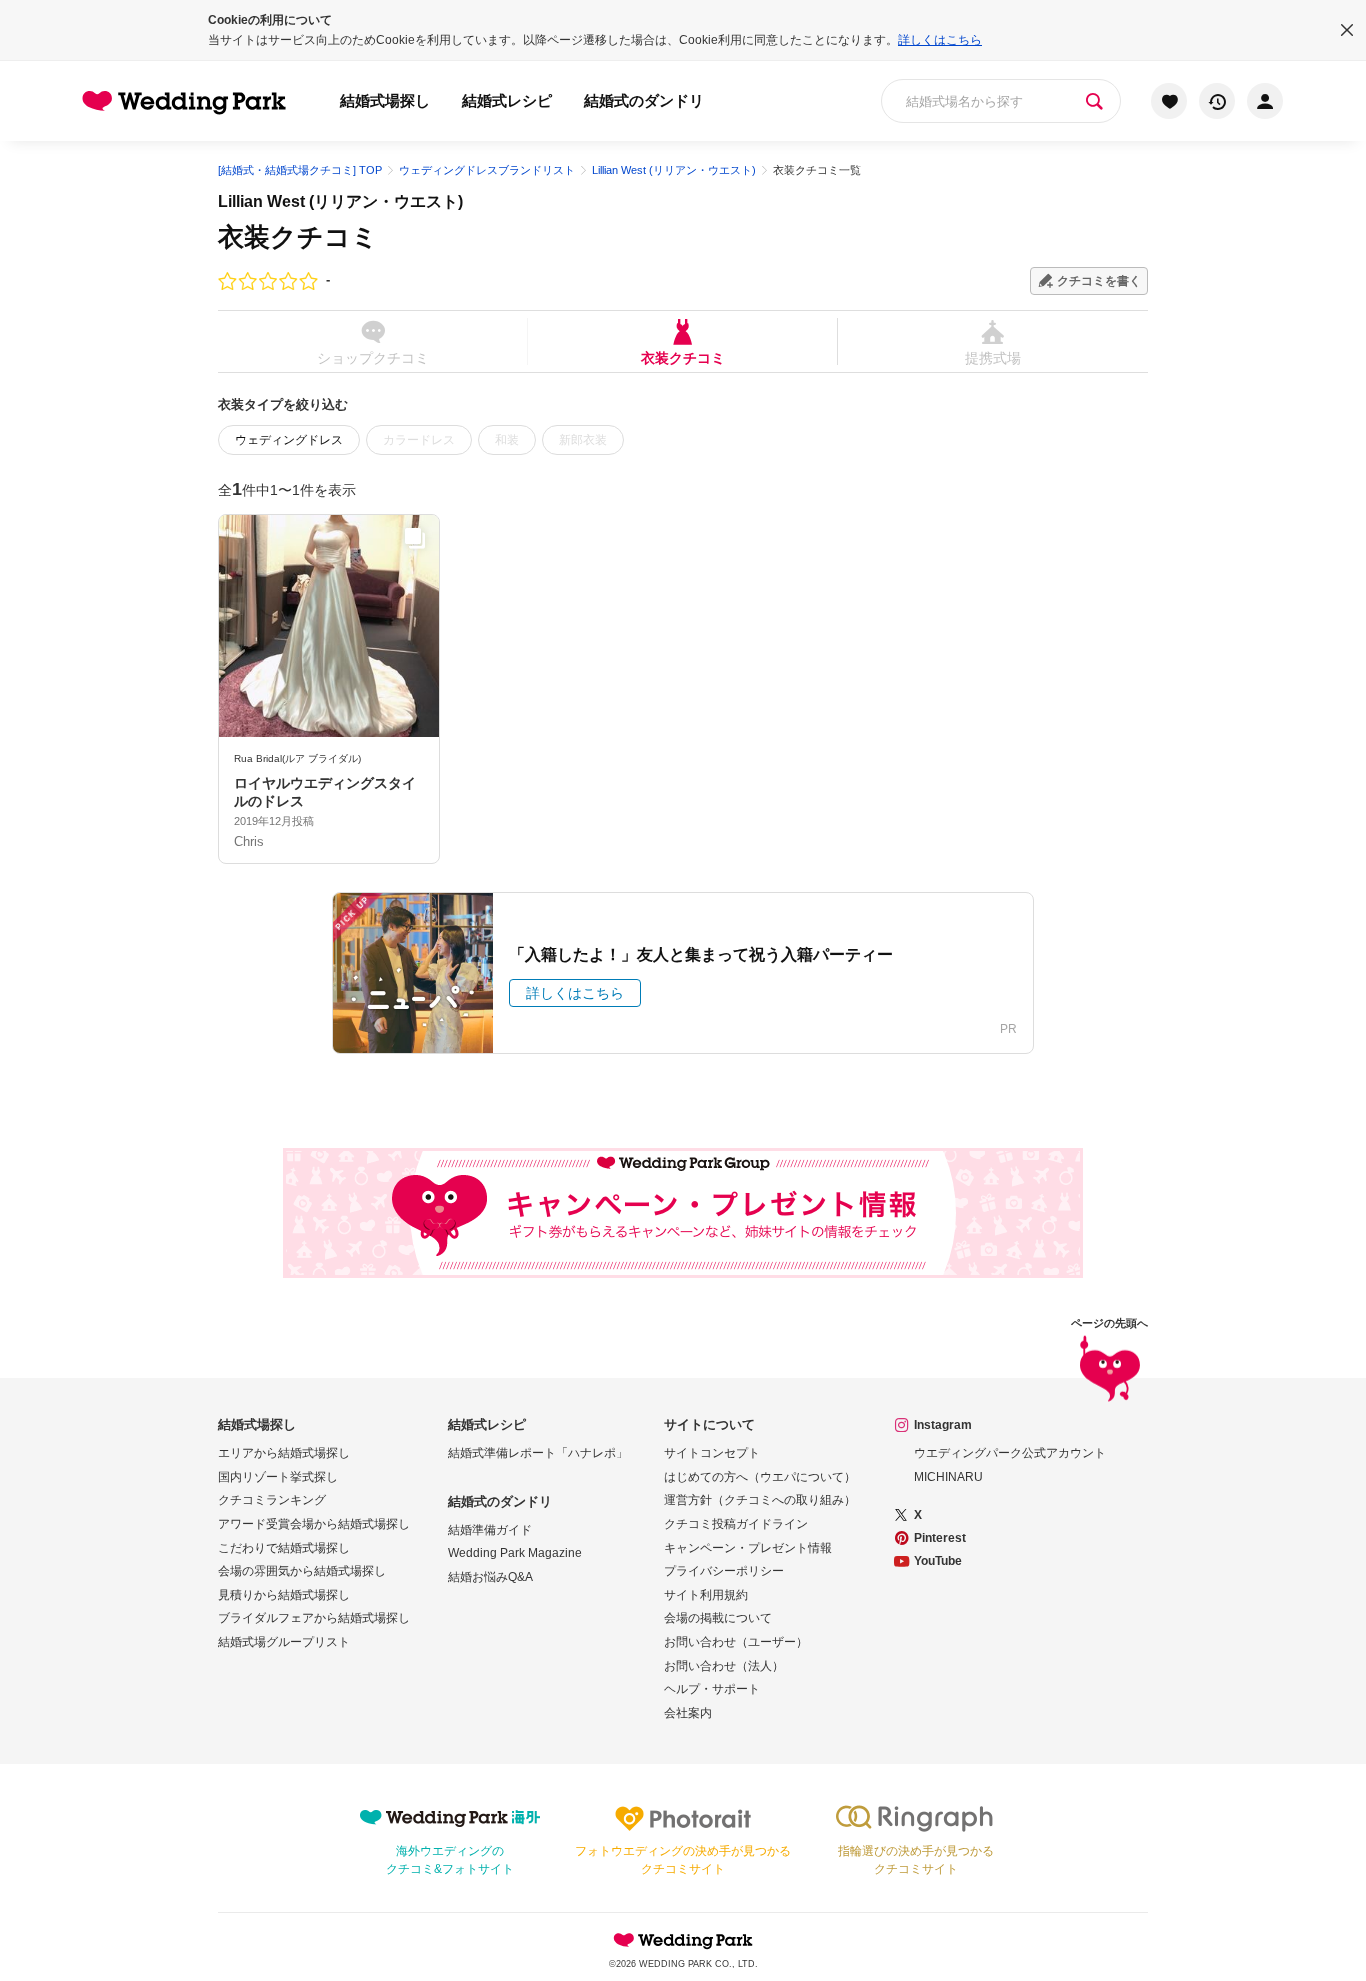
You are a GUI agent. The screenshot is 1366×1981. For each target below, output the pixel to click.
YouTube (938, 1561)
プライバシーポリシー (724, 1571)
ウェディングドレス (289, 440)
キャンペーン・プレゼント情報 (748, 1548)
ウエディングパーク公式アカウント (1010, 1453)
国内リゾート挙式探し (278, 1477)
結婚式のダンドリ (644, 100)
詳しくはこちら (940, 40)
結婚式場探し (385, 100)
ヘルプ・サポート (712, 1689)
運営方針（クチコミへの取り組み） (760, 1500)
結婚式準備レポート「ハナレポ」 (538, 1453)
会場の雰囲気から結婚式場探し (302, 1571)
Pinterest (940, 1538)
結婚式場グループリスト (284, 1642)
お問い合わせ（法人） (724, 1666)
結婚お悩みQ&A (490, 1577)
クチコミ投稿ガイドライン (736, 1524)
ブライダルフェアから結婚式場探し (314, 1618)
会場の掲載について (718, 1618)
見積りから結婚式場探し (284, 1595)
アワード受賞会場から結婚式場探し (314, 1524)
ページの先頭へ (1109, 1323)
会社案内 (688, 1713)
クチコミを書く (1099, 281)
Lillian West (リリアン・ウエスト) (340, 201)
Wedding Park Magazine (515, 1553)
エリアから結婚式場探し (284, 1453)
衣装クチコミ (683, 357)
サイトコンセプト (712, 1453)
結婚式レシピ (507, 100)
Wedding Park (683, 1940)
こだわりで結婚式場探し (284, 1548)
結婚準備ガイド (490, 1530)
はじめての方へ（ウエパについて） (760, 1477)
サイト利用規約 (706, 1595)
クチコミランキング (272, 1500)
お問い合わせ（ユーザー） (736, 1642)
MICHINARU (948, 1477)
